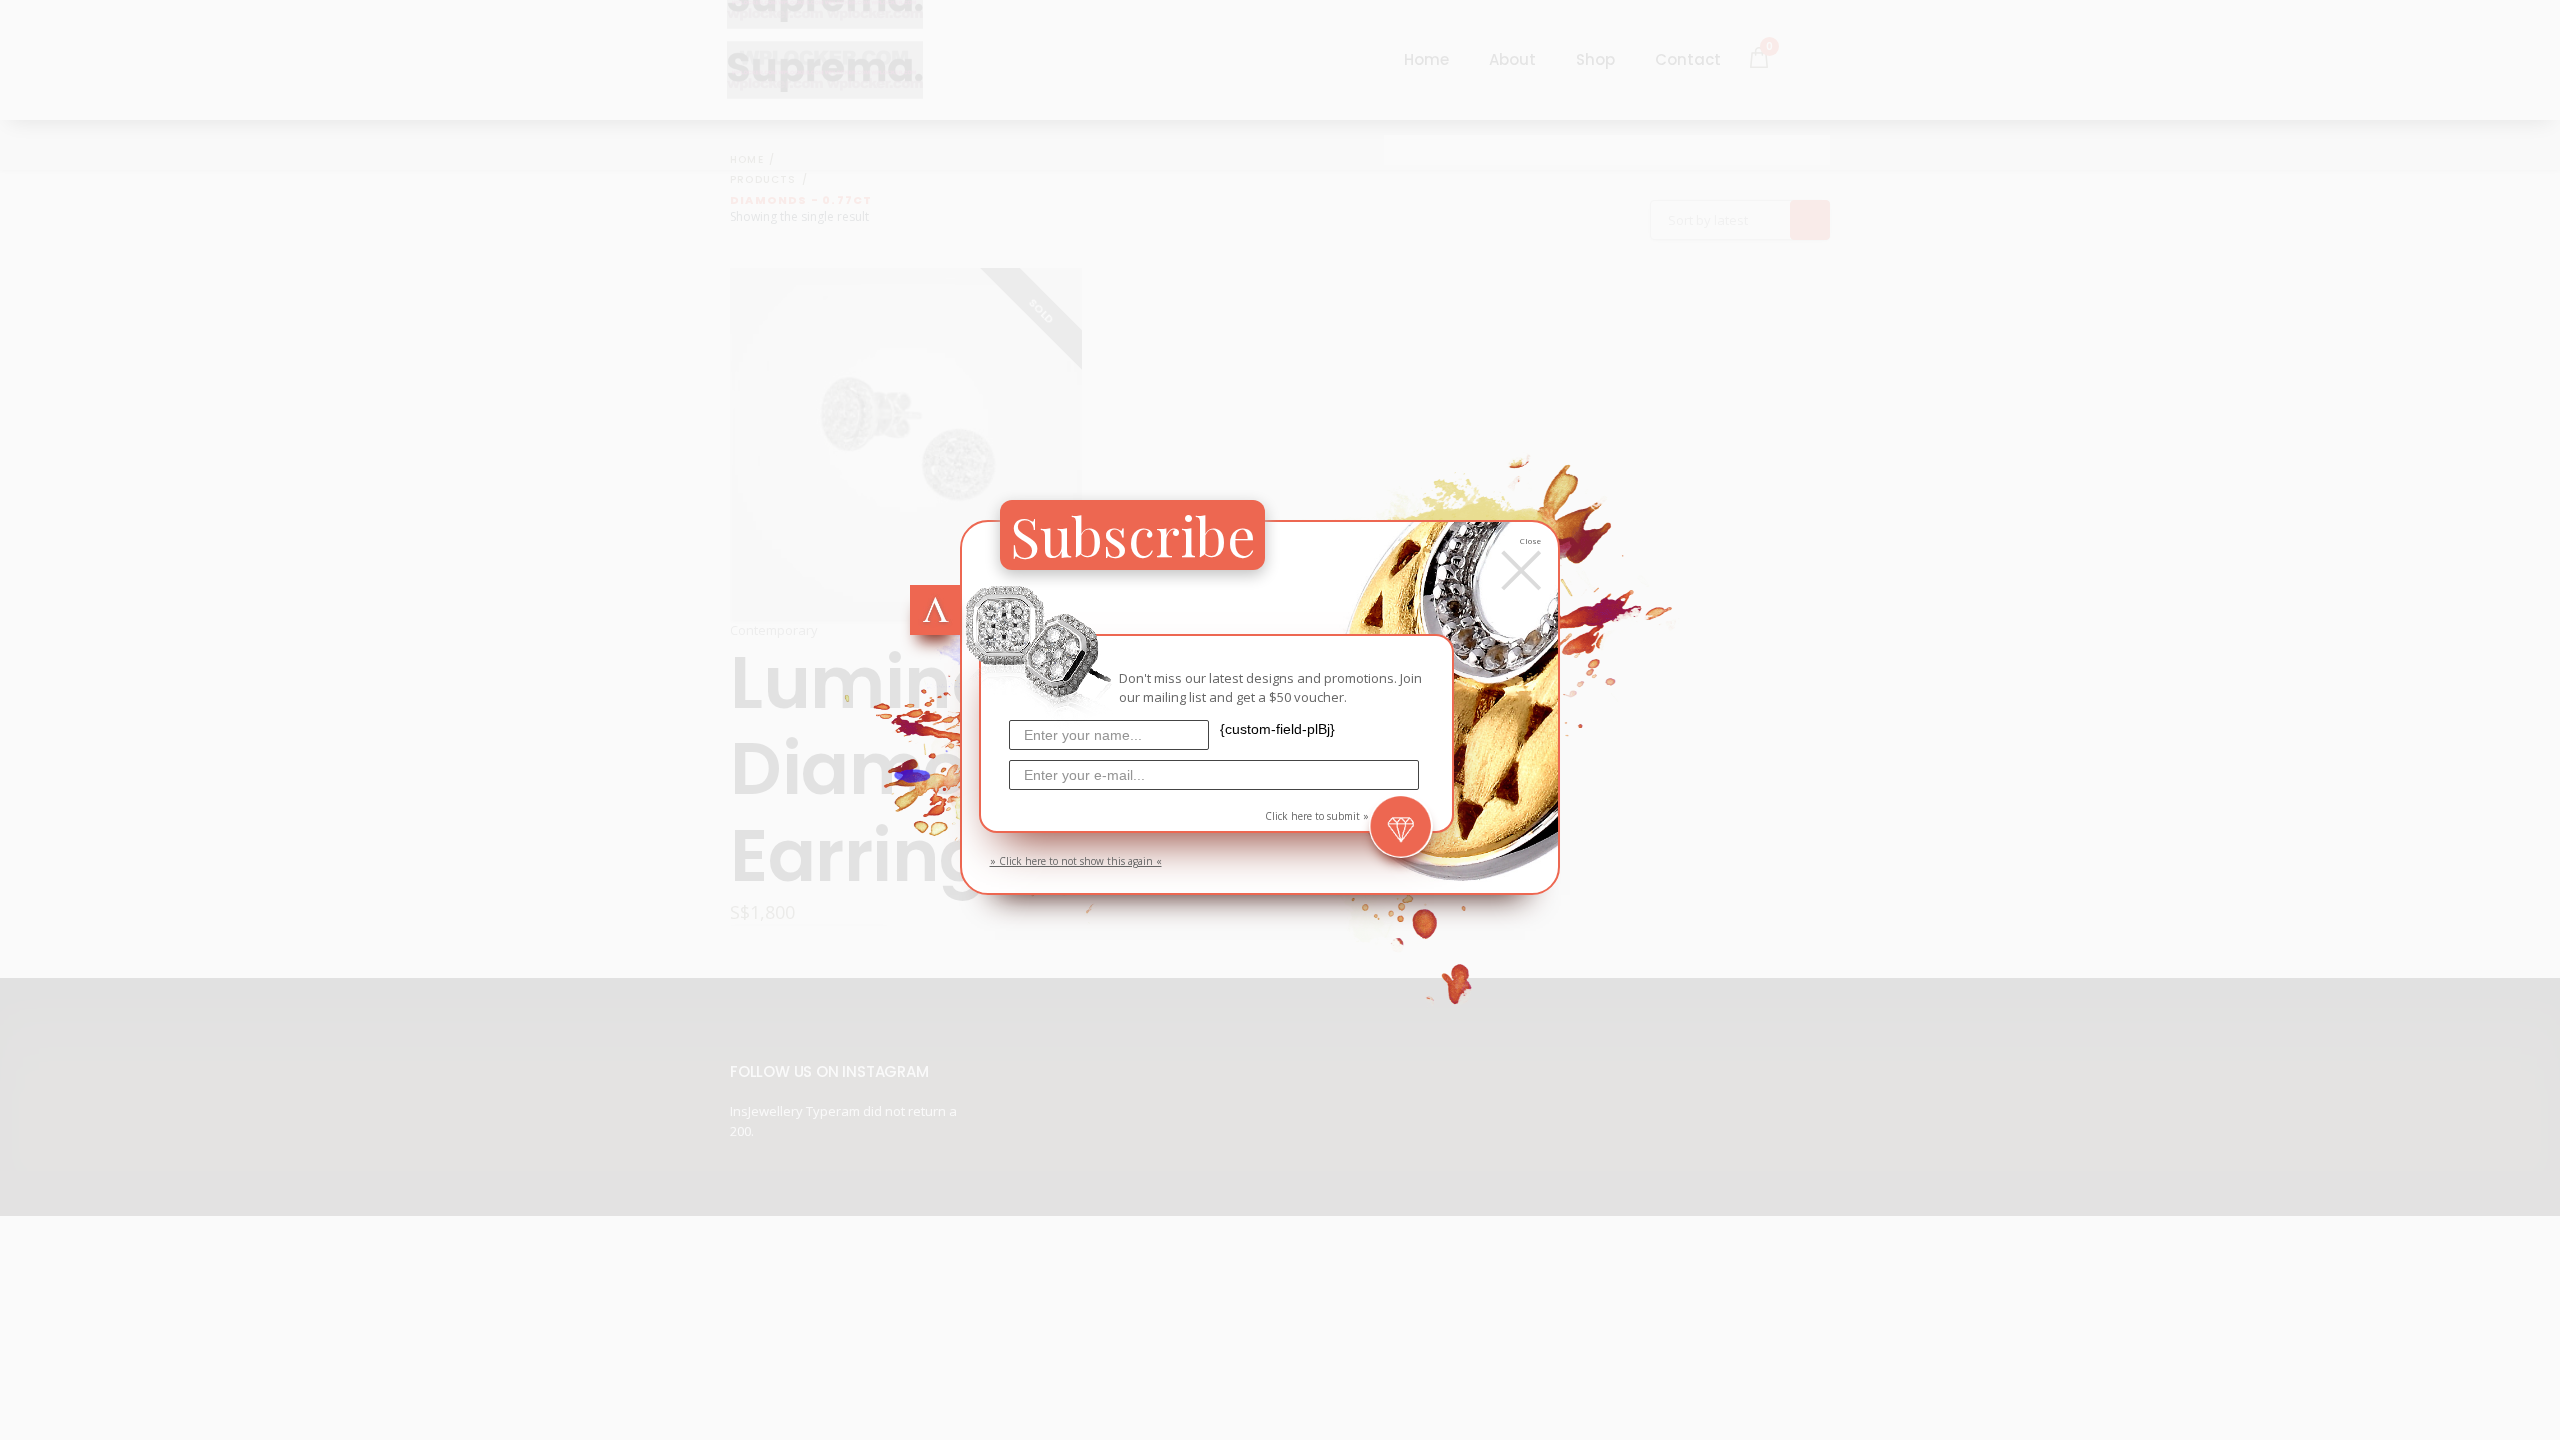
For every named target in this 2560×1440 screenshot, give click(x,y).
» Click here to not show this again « (1076, 861)
